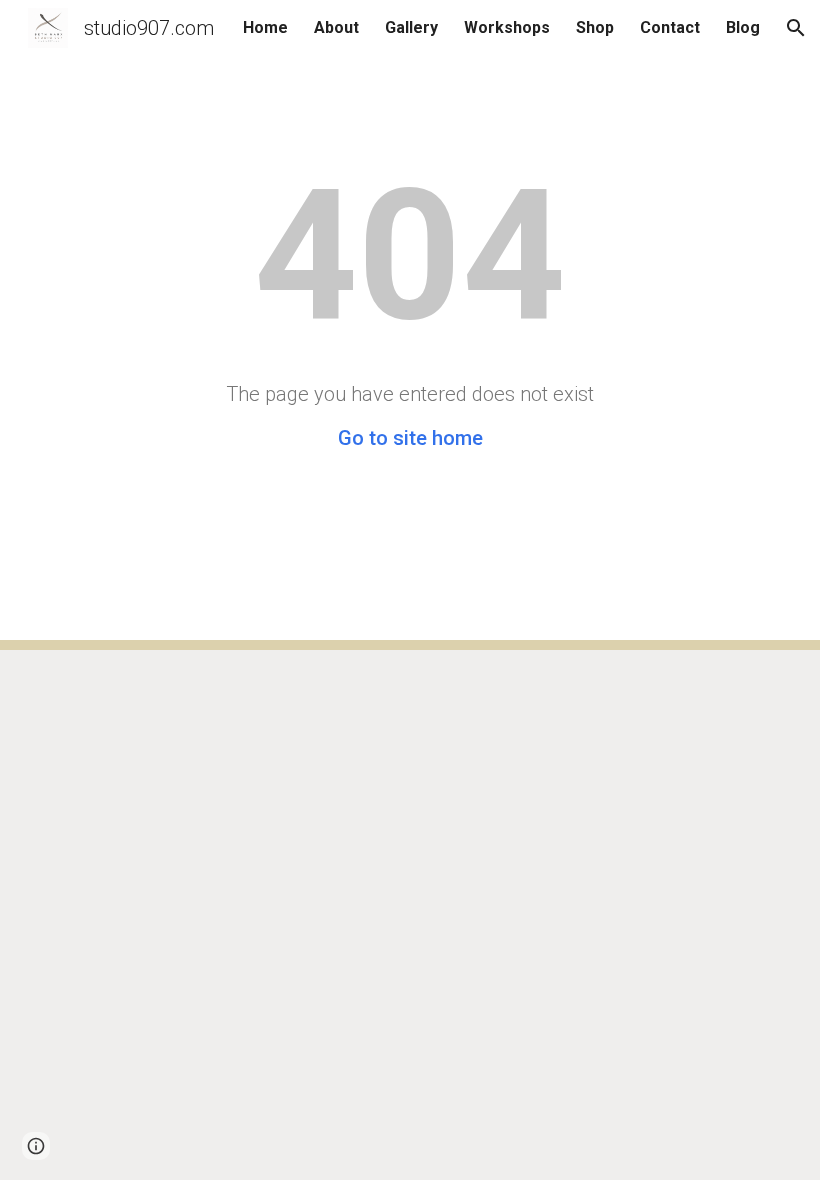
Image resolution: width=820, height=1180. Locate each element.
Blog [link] (743, 27)
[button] (796, 28)
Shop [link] (595, 27)
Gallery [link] (411, 27)
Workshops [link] (507, 27)
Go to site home (410, 438)
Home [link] (265, 27)
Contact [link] (670, 27)
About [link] (336, 27)
